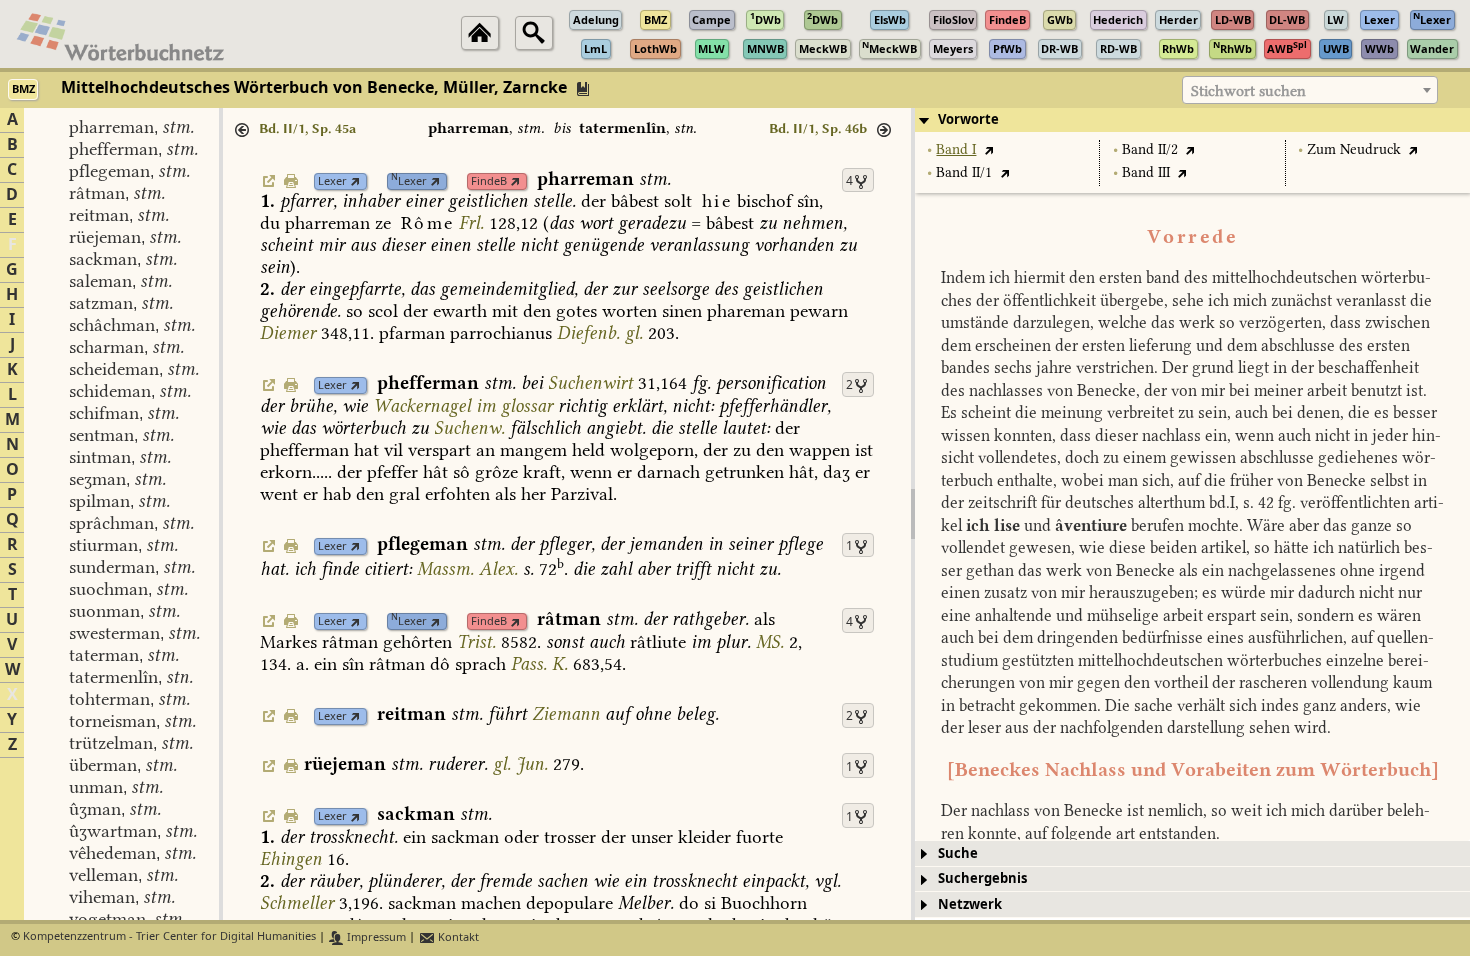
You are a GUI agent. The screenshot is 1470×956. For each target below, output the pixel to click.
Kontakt (457, 937)
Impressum (375, 937)
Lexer (332, 181)
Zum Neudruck (1354, 149)
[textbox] (1310, 91)
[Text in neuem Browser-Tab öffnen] (988, 149)
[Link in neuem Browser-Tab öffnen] (355, 181)
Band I (956, 149)
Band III (1146, 172)
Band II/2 (1150, 149)
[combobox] (1310, 90)
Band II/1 (964, 172)
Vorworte (968, 119)
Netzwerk (970, 904)
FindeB (489, 181)
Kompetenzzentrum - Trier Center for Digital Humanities (169, 937)
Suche (958, 853)
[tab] (1192, 120)
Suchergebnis (982, 878)
